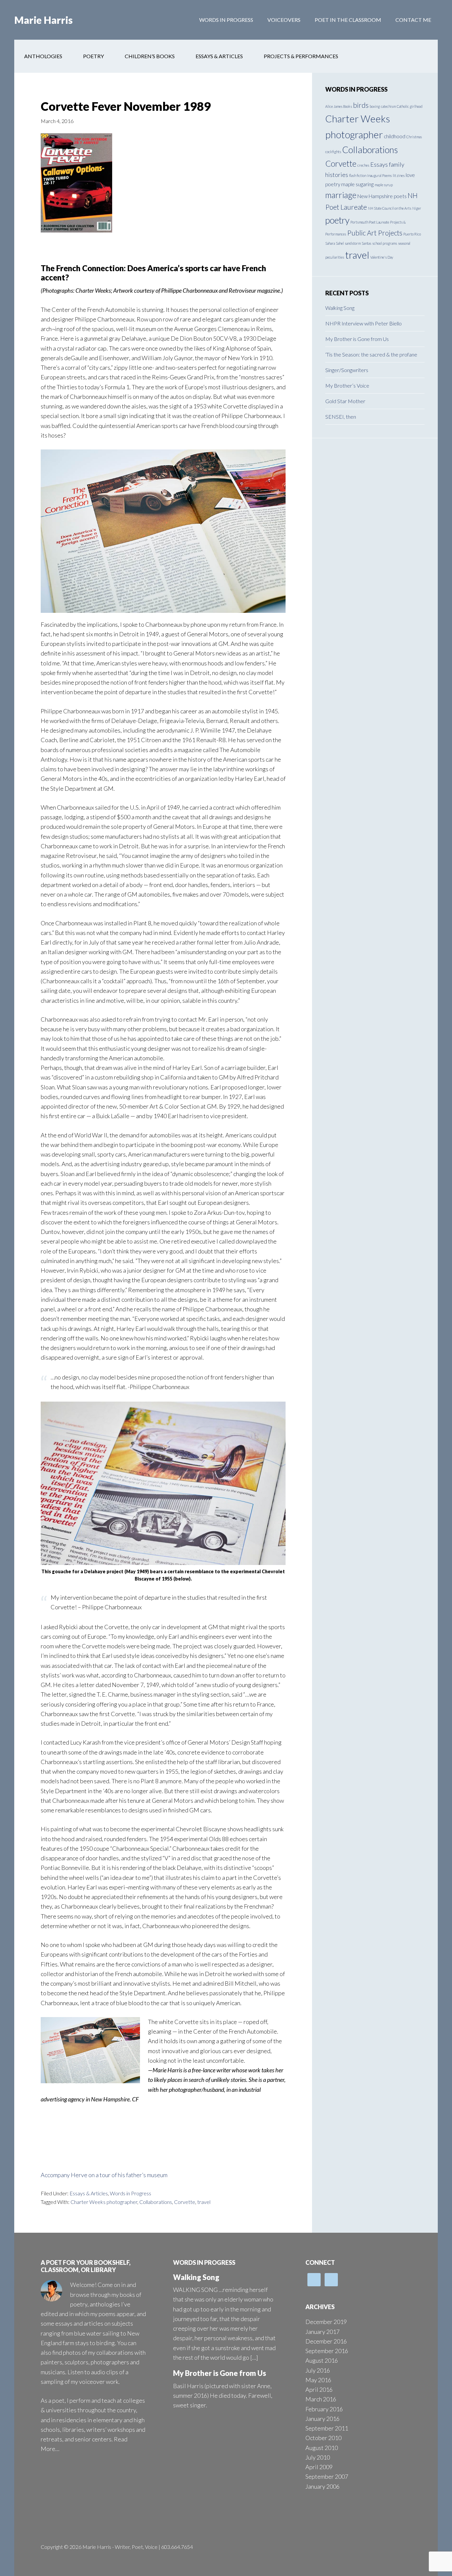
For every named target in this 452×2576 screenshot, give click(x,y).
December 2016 (326, 2341)
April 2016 (319, 2389)
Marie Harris (44, 20)
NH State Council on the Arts (390, 208)
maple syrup (384, 185)
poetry (337, 220)
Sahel (340, 243)
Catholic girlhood (410, 106)
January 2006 (322, 2486)
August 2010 (322, 2448)
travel (204, 2202)
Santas (366, 243)
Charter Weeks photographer (104, 2202)
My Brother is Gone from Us (357, 339)
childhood (395, 136)
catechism (388, 106)
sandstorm (353, 243)
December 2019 (326, 2322)
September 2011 (327, 2428)
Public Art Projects (375, 233)
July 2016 (318, 2370)
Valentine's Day (382, 257)
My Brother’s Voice (347, 385)
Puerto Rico (412, 234)
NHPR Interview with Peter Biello (363, 323)
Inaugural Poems (380, 175)
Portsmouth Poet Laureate (370, 222)
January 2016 (322, 2419)
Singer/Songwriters (347, 370)
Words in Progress (131, 2193)
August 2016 (322, 2360)
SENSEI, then (341, 417)
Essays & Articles (89, 2193)
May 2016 (318, 2380)
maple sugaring (357, 184)
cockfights (333, 152)
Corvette (185, 2202)
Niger (417, 208)
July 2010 (318, 2457)
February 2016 (324, 2409)
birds (361, 105)
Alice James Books (339, 106)
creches (363, 165)
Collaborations (156, 2202)
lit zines (399, 175)
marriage (341, 195)
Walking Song (340, 308)
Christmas (414, 137)
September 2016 (327, 2351)
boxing (375, 106)
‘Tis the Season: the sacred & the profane (371, 354)
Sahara (330, 243)
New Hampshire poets (382, 196)
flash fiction (358, 175)
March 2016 (321, 2399)
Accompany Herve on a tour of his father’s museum (104, 2175)
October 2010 (323, 2438)
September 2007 (327, 2476)
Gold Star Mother (345, 401)
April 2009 (319, 2467)
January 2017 (322, 2332)
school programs (385, 243)
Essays (379, 164)
